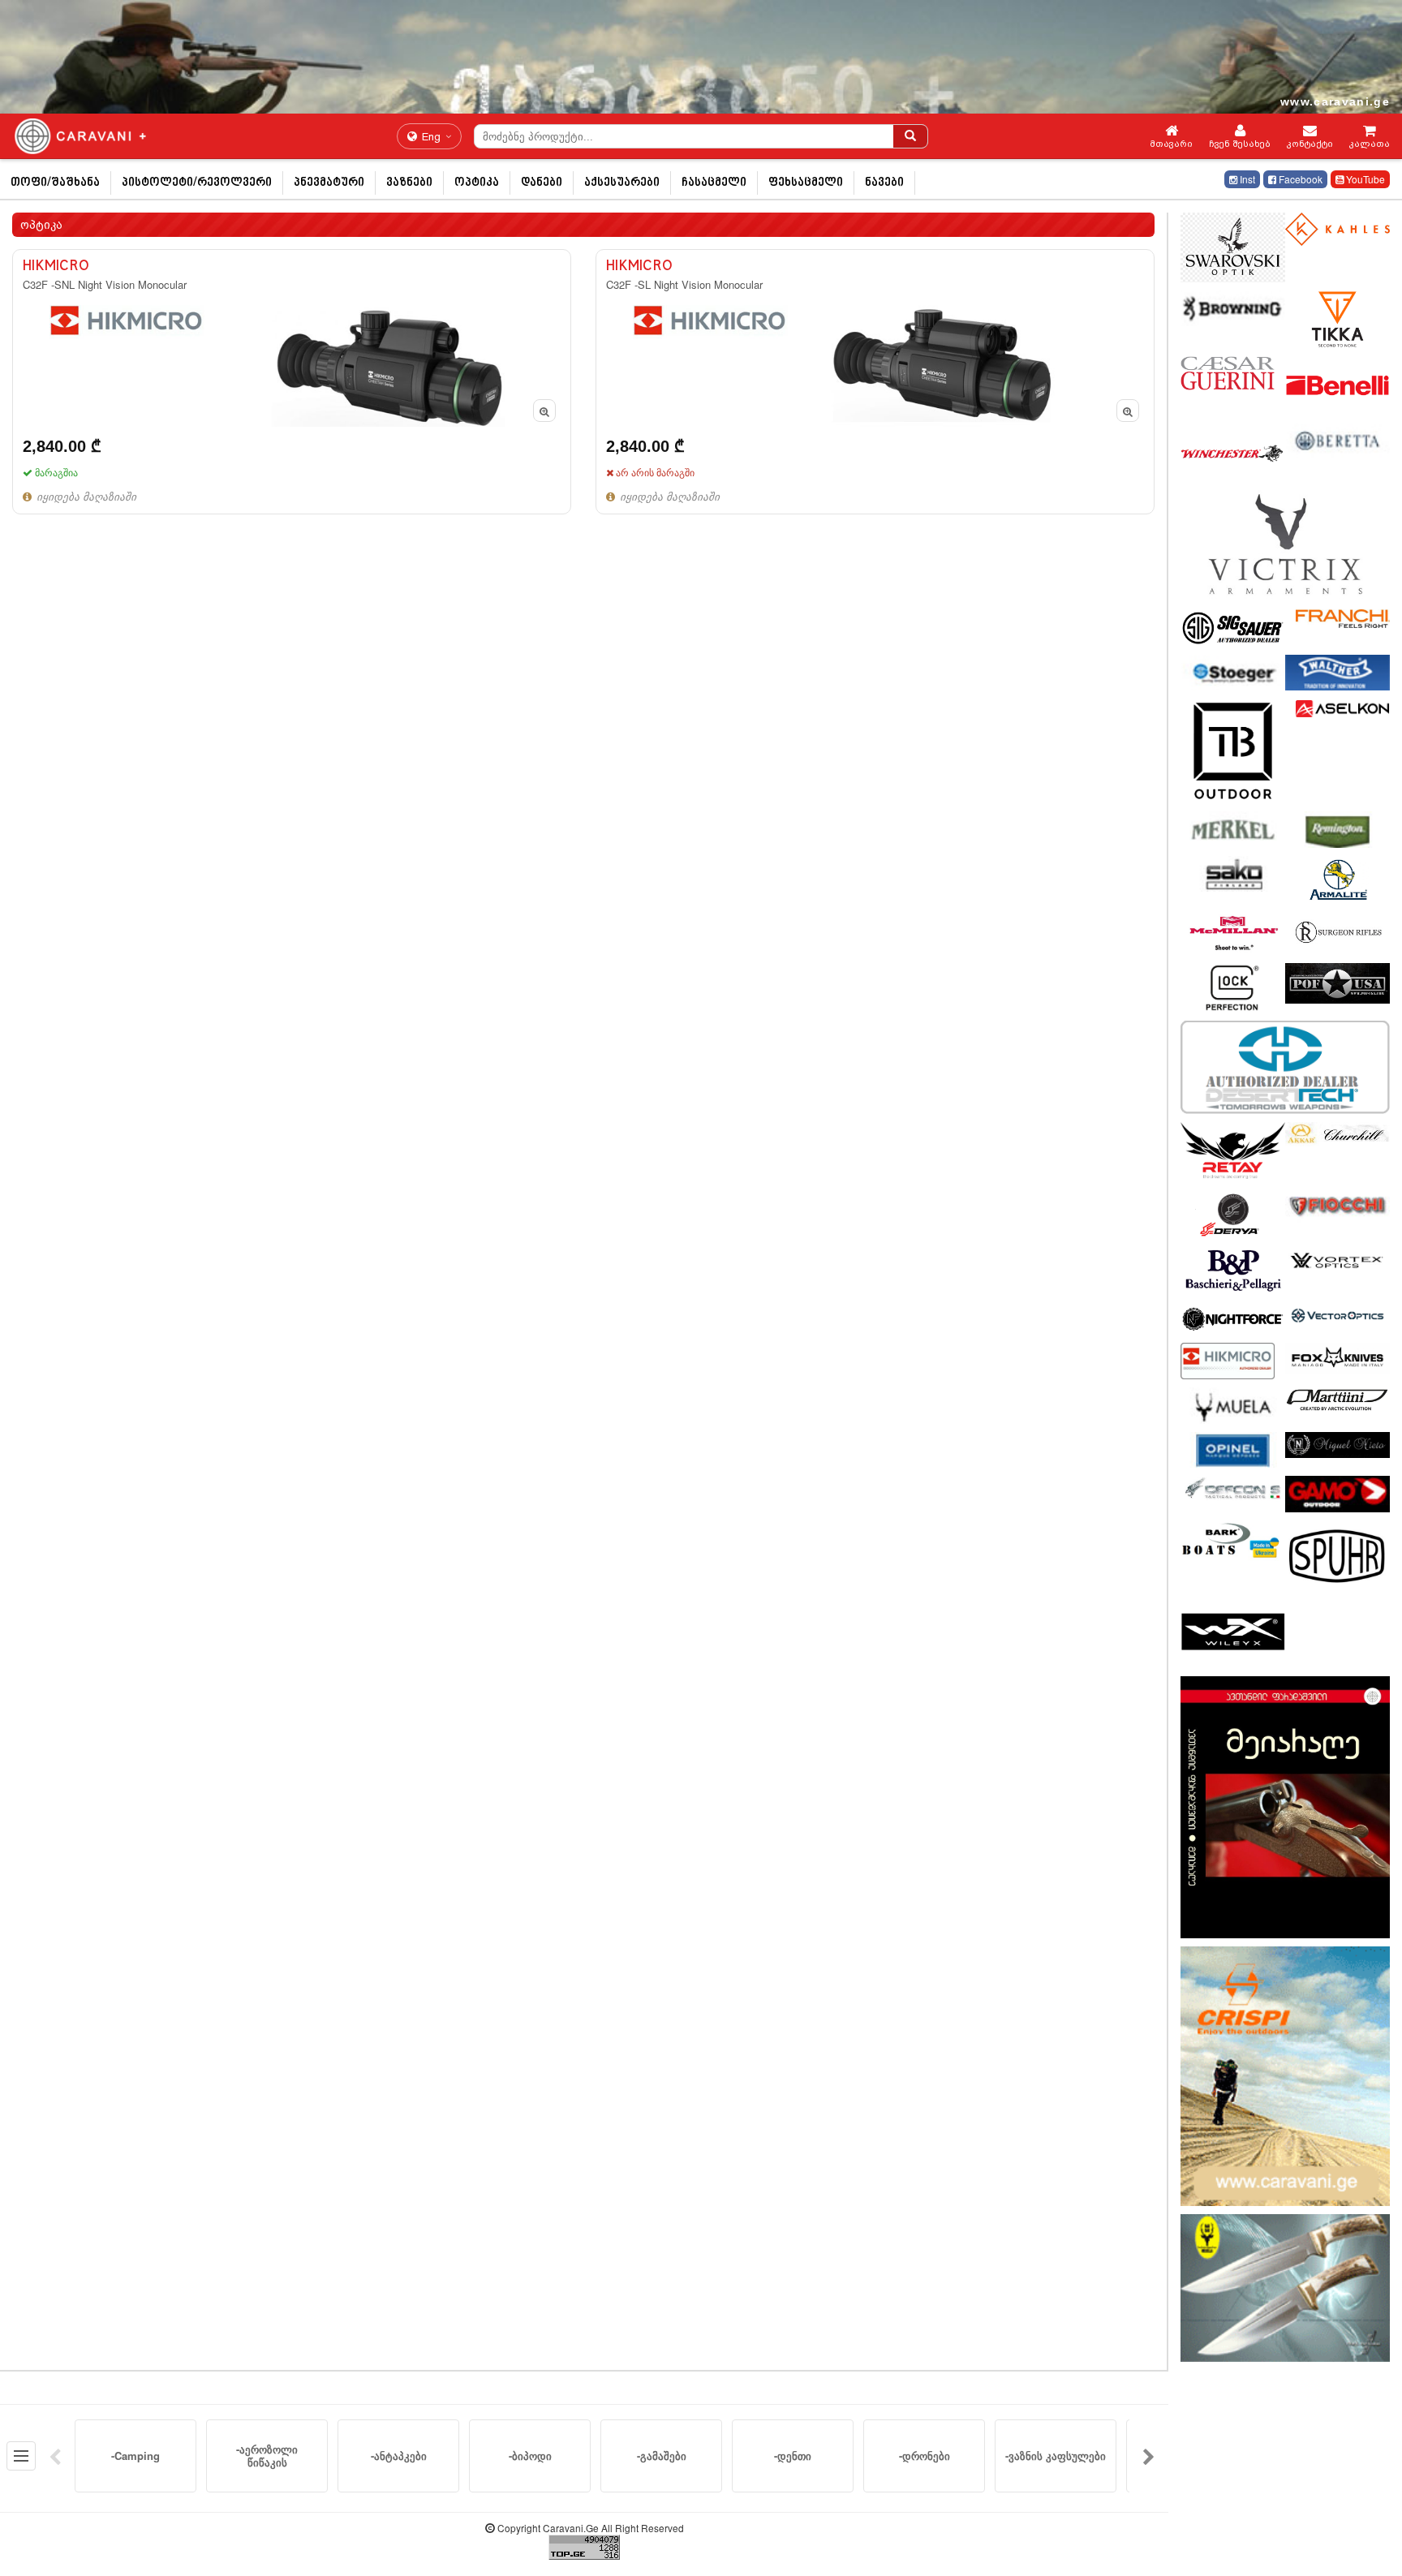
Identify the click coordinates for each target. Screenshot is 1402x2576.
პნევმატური (329, 183)
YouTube (1364, 179)
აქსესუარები (622, 183)
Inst (1246, 179)
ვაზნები (409, 183)
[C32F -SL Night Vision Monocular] (875, 382)
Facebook (1299, 179)
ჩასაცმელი (714, 183)
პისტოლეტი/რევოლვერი (197, 183)
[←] (55, 2456)
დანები (542, 183)
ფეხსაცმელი (806, 183)
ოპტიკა (477, 183)
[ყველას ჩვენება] (21, 2456)
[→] (1149, 2456)
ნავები (884, 183)
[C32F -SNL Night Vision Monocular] (292, 382)
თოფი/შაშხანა (55, 183)
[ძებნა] (910, 136)
